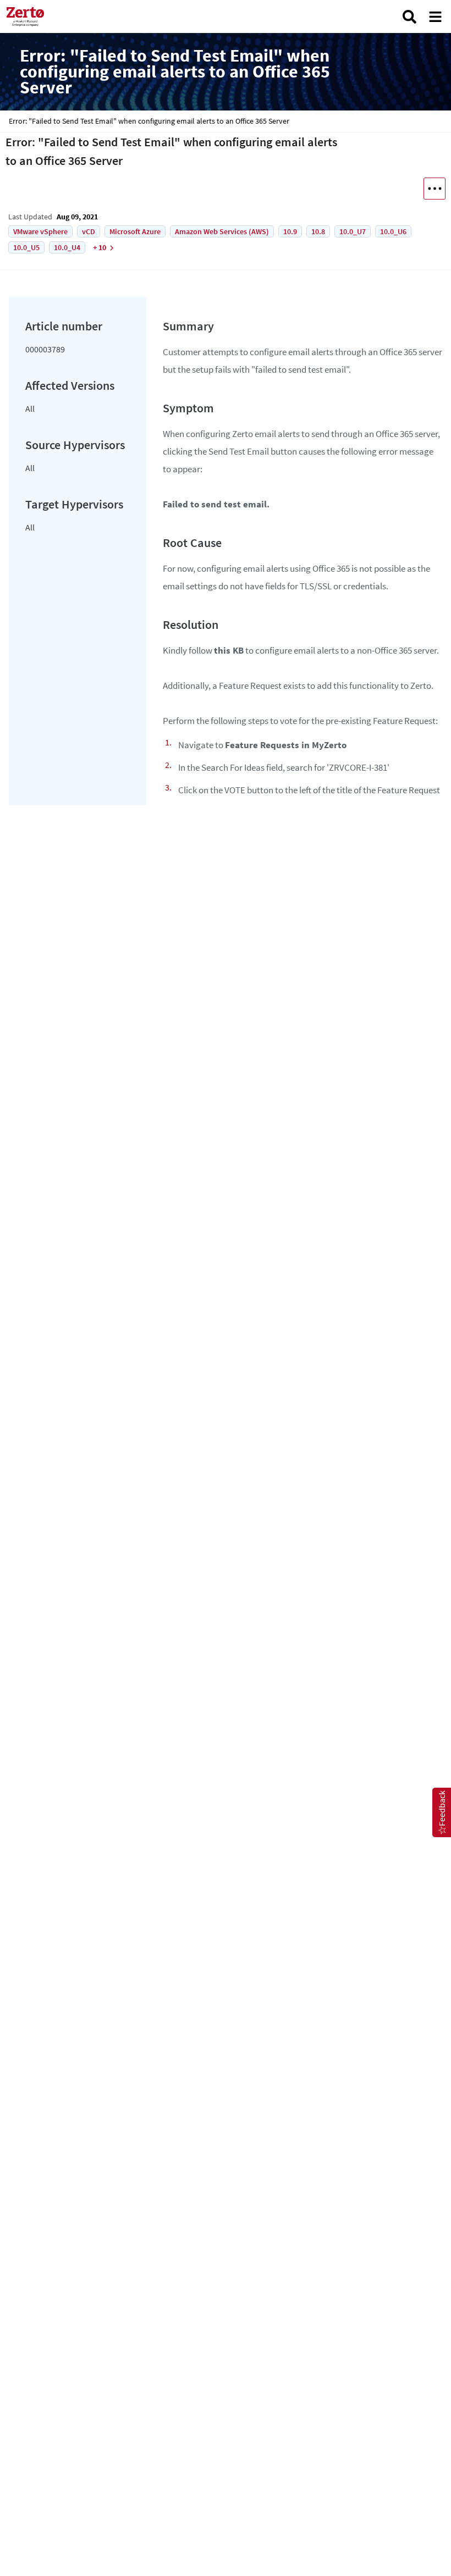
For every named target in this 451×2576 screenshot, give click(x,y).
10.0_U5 (26, 247)
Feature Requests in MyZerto (286, 745)
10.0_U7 (353, 231)
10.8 (318, 231)
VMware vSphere (40, 231)
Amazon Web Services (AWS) (222, 231)
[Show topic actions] (435, 189)
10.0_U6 (393, 231)
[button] (442, 1812)
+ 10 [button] (100, 247)
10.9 (290, 231)
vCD (89, 231)
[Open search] (409, 17)
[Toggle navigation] (435, 17)
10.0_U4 (67, 247)
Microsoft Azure (135, 231)
